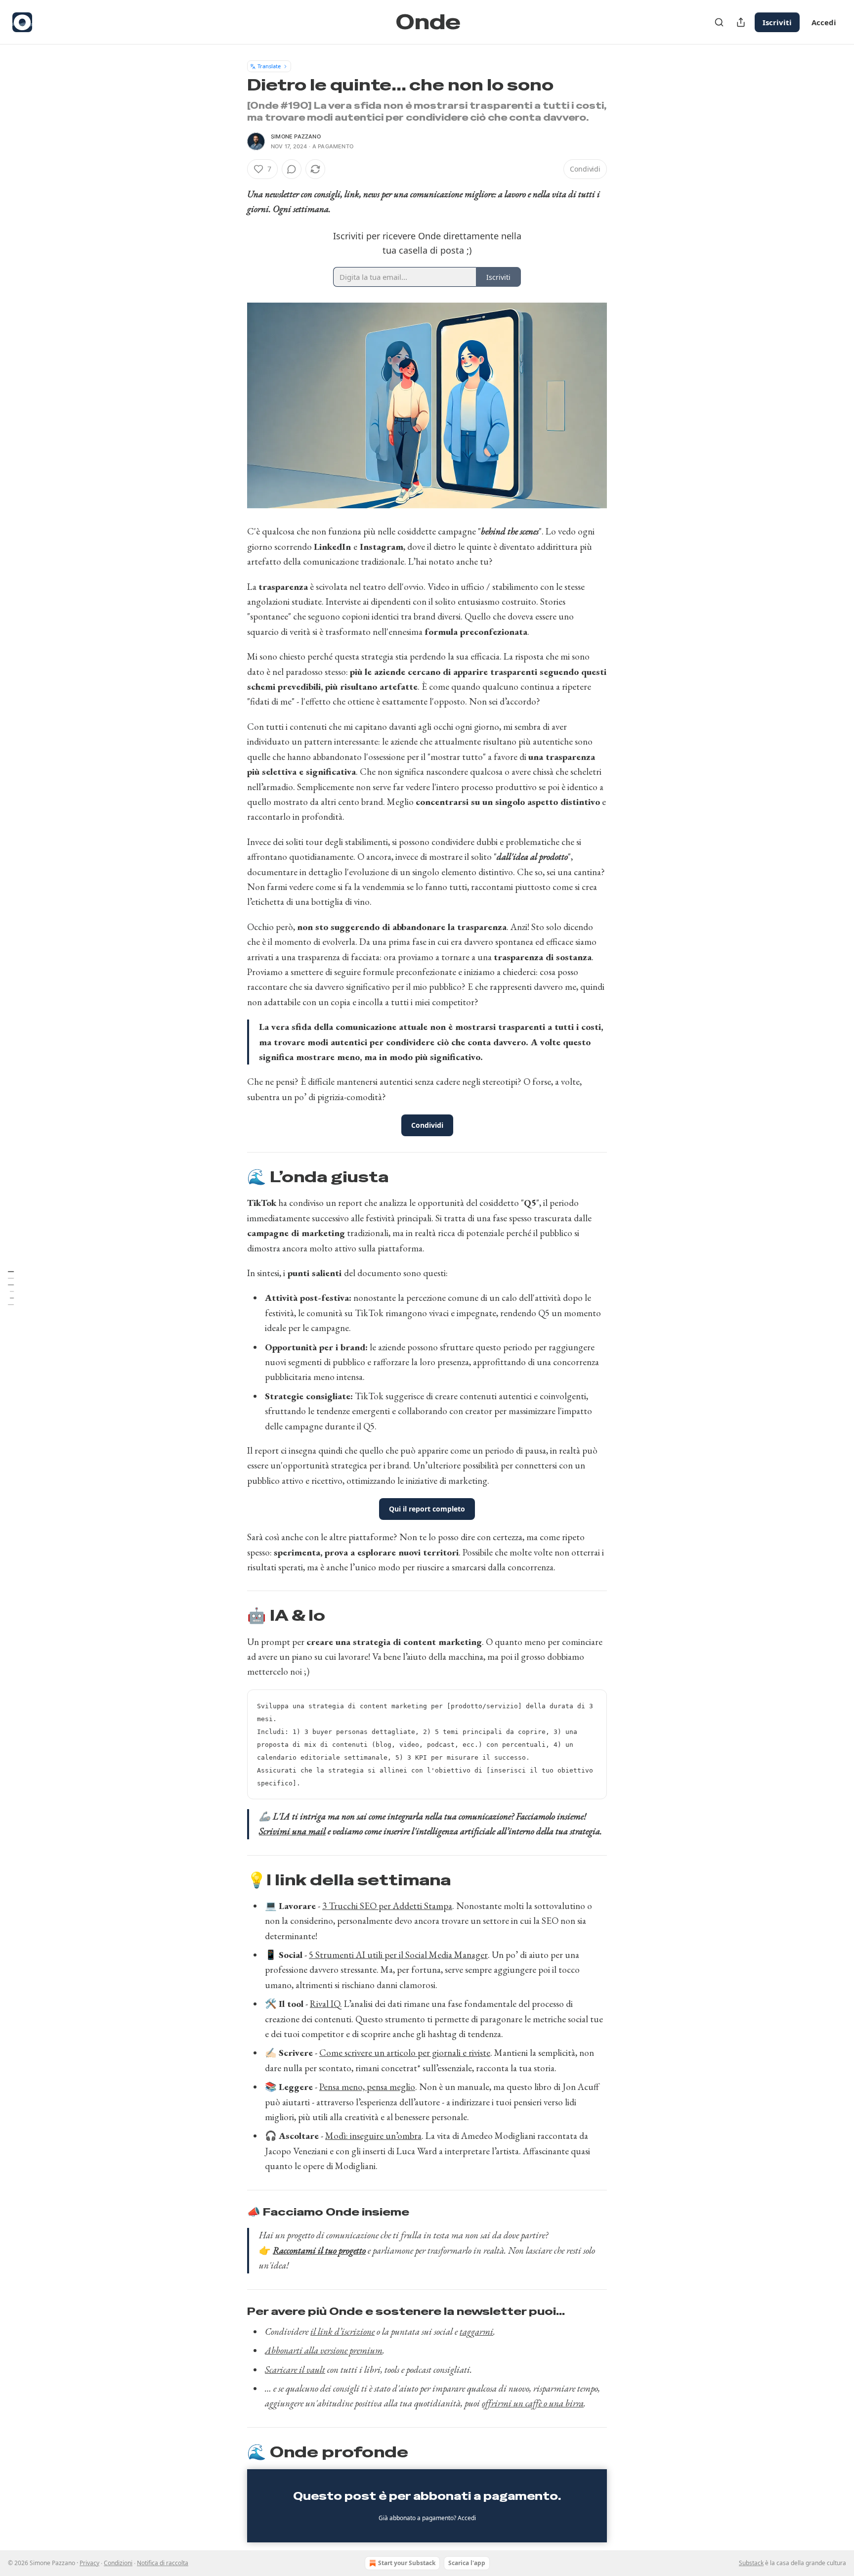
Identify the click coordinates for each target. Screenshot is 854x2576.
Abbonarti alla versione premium (324, 2350)
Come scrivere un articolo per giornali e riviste (405, 2053)
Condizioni (118, 2563)
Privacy (89, 2563)
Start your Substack (407, 2563)
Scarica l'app (467, 2563)
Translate (269, 66)
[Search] (719, 22)
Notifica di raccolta (163, 2563)
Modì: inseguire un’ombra (373, 2136)
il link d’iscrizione (342, 2332)
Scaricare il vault (295, 2370)
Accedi (824, 22)
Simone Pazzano (296, 136)
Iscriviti (777, 22)
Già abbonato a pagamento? (427, 2518)
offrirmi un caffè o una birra (533, 2403)
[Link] (233, 1177)
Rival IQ (325, 2004)
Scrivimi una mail (292, 1831)
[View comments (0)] (292, 169)
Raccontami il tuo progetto (319, 2250)
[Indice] (11, 1288)
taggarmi (476, 2332)
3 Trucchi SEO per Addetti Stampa (387, 1906)
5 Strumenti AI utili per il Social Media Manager (398, 1955)
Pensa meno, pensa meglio (367, 2087)
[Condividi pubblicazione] (741, 22)
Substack (751, 2563)
